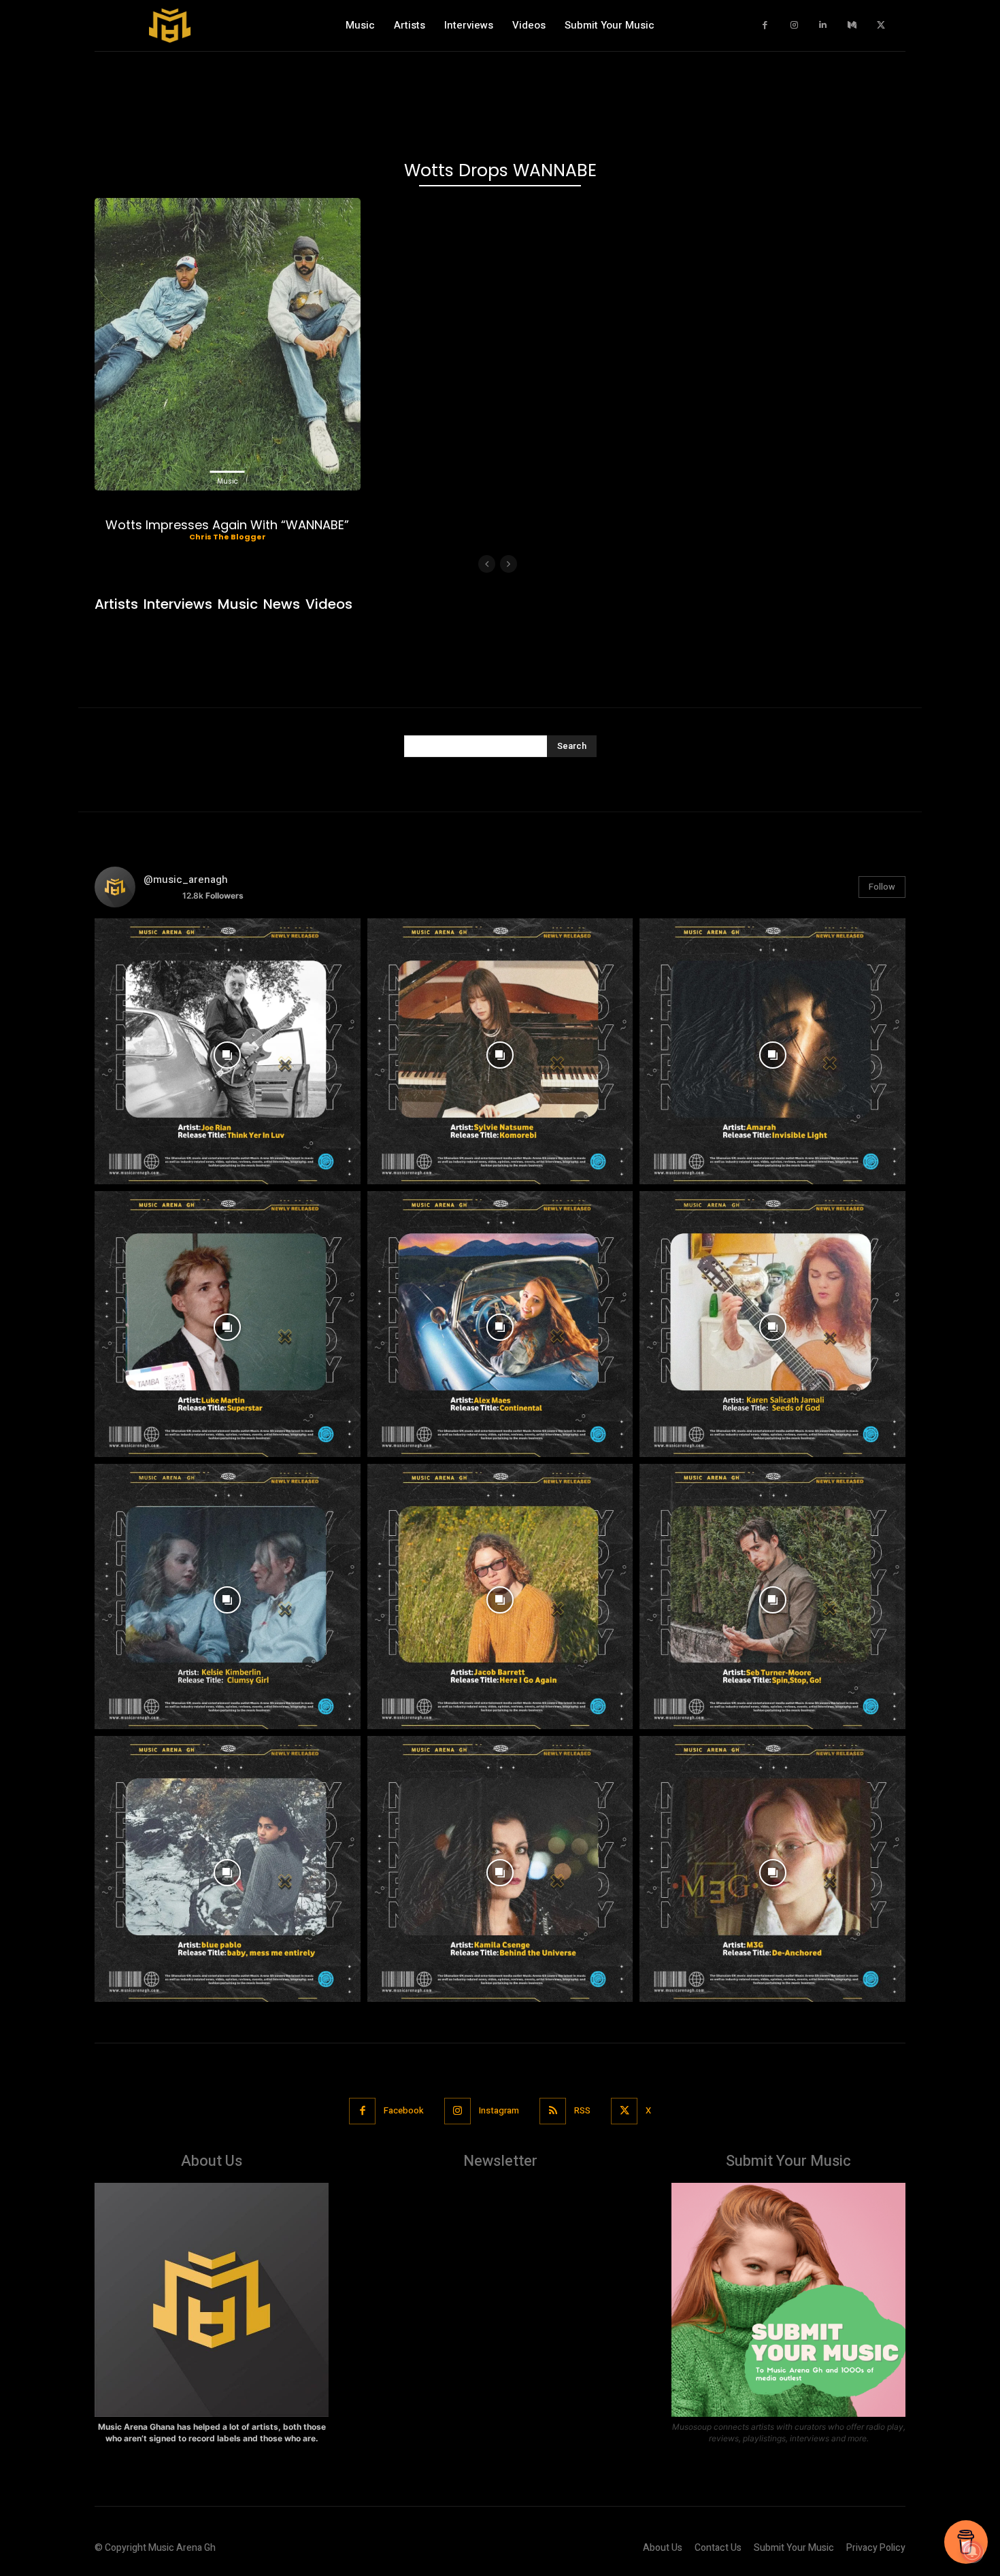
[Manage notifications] (972, 2552)
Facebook (404, 2110)
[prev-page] (487, 564)
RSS (582, 2110)
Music (228, 481)
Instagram (499, 2110)
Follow (882, 887)
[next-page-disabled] (509, 564)
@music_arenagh (186, 880)
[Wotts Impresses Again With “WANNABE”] (228, 344)
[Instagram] (794, 26)
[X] (881, 26)
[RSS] (553, 2111)
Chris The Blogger (228, 537)
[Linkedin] (823, 26)
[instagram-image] (228, 1051)
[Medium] (852, 26)
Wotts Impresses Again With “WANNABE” (227, 525)
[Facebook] (766, 26)
